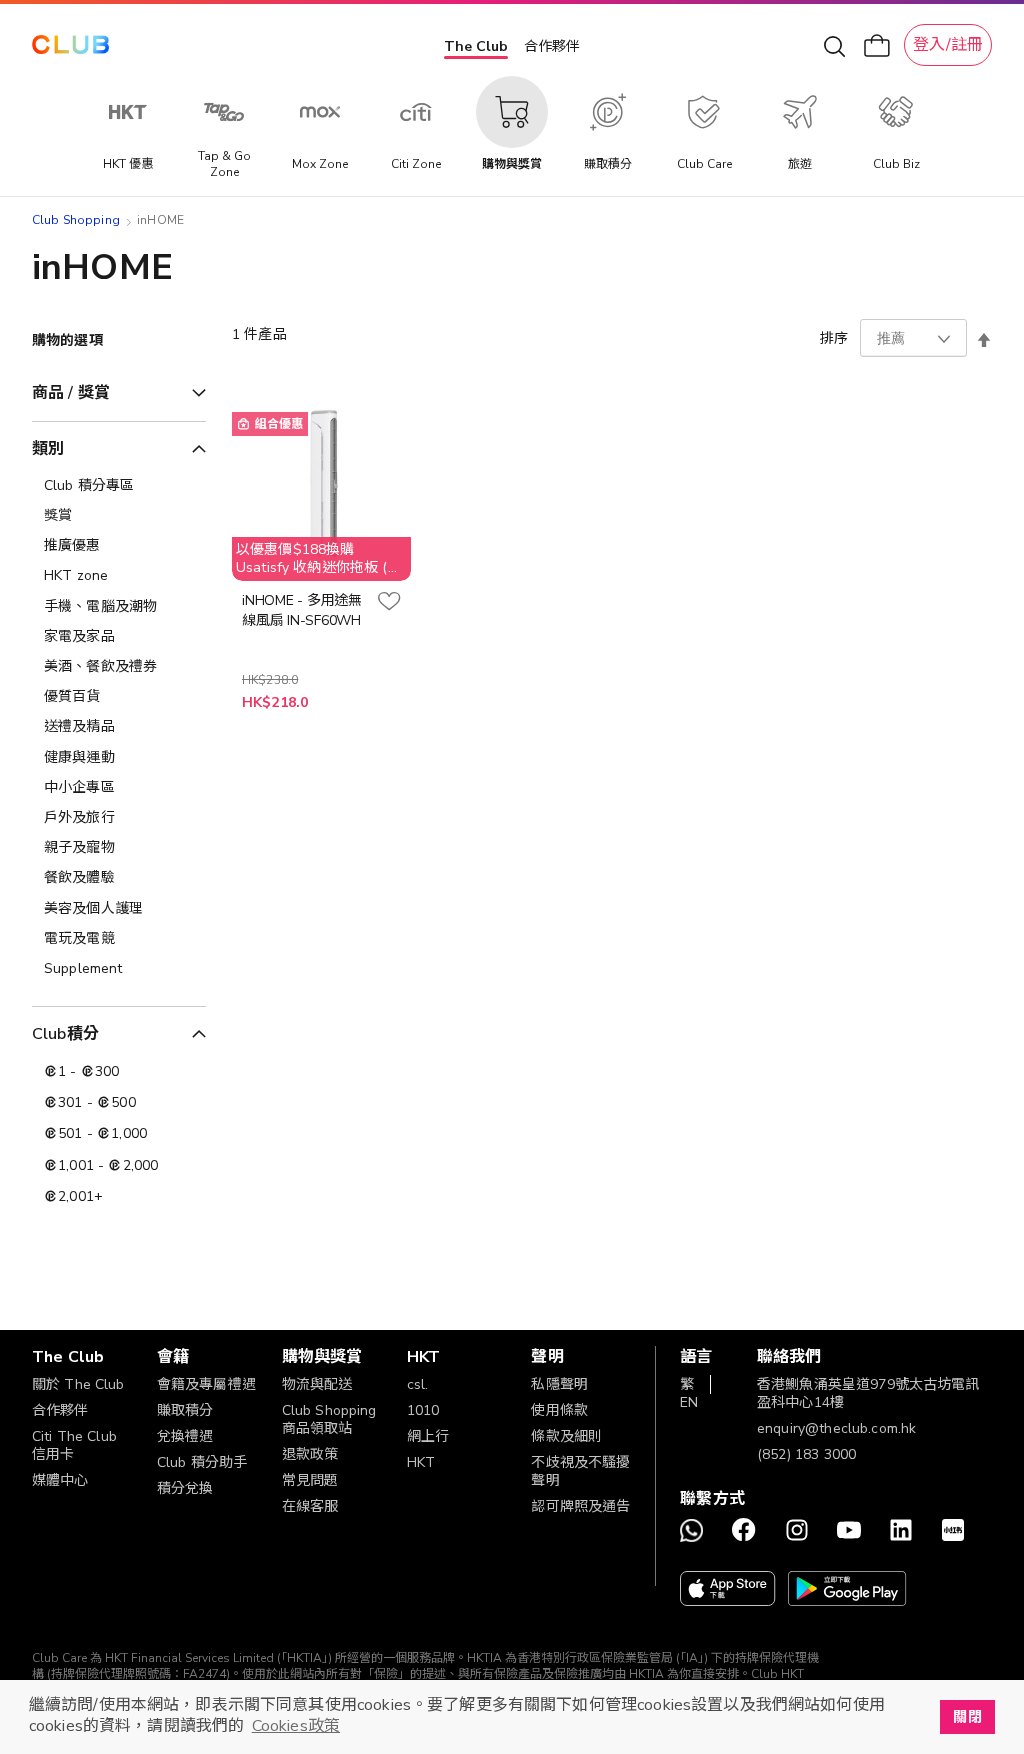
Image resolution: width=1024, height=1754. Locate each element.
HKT (421, 1462)
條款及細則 (566, 1436)
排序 (834, 338)
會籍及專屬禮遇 (206, 1384)
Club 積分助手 (202, 1462)
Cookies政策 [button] (296, 1726)
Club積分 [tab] (65, 1034)
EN (689, 1402)
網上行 (428, 1436)
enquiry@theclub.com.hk (836, 1428)
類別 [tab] (48, 449)
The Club (476, 46)
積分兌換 (185, 1488)
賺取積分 (185, 1410)
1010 (423, 1410)
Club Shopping (76, 220)
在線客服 (310, 1506)
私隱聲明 (559, 1384)
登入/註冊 (948, 45)
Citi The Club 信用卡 (74, 1445)
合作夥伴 (552, 46)
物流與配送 (317, 1384)
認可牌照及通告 (580, 1506)
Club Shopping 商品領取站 (329, 1419)
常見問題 (310, 1480)
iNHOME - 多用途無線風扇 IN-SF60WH (302, 610)
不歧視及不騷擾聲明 (580, 1471)
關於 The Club (78, 1384)
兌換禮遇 (185, 1436)
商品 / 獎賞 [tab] (71, 393)
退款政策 (310, 1454)
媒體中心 (60, 1480)
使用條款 (559, 1410)
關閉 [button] (967, 1717)
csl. (418, 1384)
